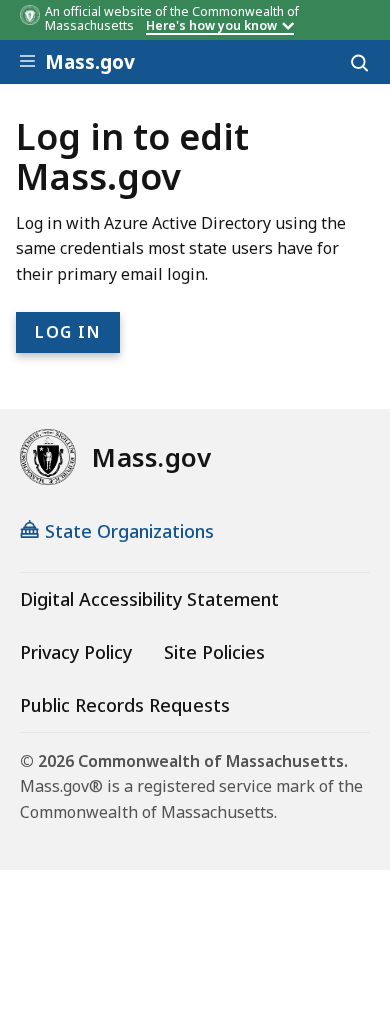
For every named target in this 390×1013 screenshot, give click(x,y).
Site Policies (214, 652)
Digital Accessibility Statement (149, 599)
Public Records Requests (125, 705)
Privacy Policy (76, 652)
